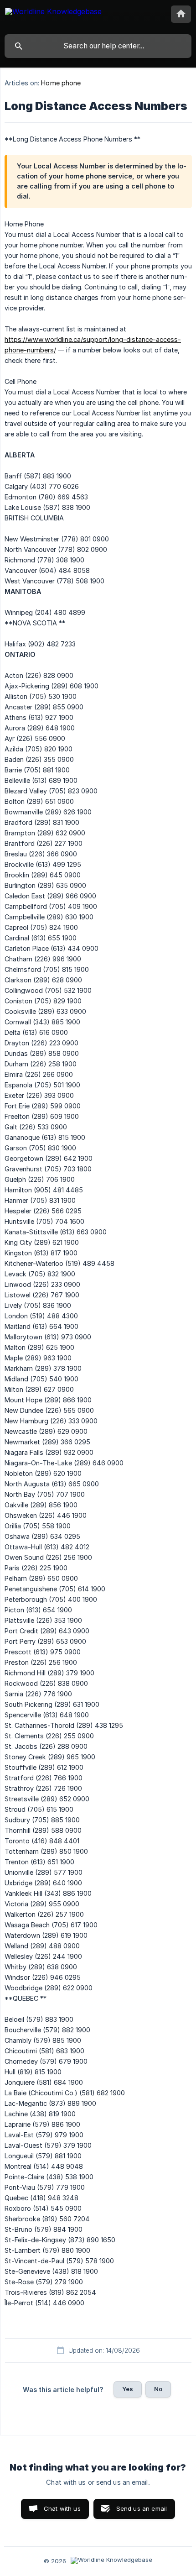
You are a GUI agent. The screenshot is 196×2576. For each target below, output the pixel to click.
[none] (53, 17)
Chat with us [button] (62, 2508)
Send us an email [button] (142, 2508)
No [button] (158, 2389)
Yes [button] (128, 2389)
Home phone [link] (61, 83)
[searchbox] (98, 46)
